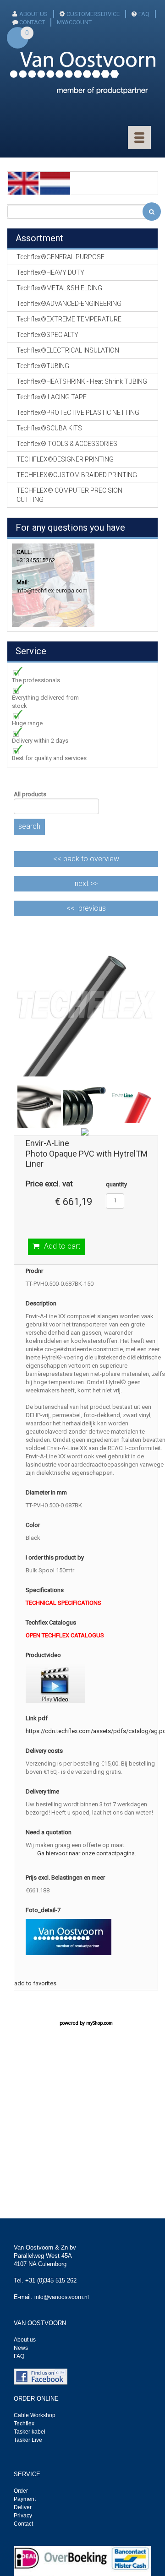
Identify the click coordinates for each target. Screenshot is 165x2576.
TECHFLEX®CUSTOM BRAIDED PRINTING (77, 475)
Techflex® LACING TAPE (52, 397)
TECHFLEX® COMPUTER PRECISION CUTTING (69, 495)
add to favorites (35, 1983)
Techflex (24, 2424)
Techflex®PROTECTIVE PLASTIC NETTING (78, 413)
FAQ (144, 14)
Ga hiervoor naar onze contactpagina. (87, 1853)
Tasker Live (28, 2440)
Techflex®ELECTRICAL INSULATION (68, 350)
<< (86, 859)
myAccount (74, 22)
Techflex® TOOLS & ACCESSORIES (67, 444)
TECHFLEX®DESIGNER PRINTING (65, 459)
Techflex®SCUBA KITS (49, 428)
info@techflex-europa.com (52, 590)
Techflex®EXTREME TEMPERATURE (69, 319)
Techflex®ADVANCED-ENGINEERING (69, 304)
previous (92, 908)
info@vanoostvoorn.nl (62, 2297)
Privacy (23, 2516)
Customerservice (93, 14)
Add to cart (62, 1246)
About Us (33, 14)
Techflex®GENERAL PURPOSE (60, 257)
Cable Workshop (35, 2415)
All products (30, 794)
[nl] (55, 183)
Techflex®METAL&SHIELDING (59, 288)
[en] (23, 183)
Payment (25, 2499)
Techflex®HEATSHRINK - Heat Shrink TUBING (82, 381)
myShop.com (99, 2023)
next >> (86, 883)
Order (21, 2491)
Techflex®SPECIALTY (47, 335)
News (21, 2348)
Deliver (23, 2507)
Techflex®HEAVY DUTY (50, 272)
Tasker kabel (30, 2432)
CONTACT (32, 22)
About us (25, 2340)
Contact (23, 2524)
